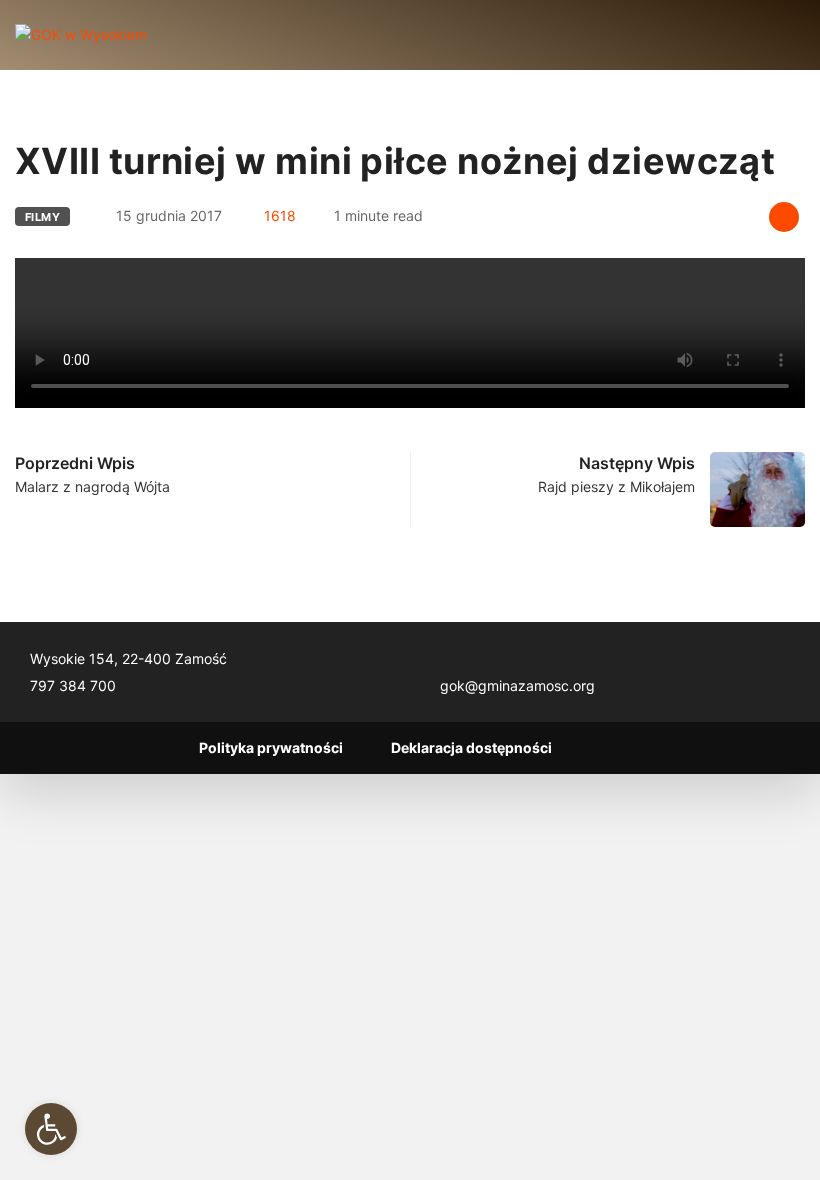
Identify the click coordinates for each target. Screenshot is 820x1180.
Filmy (42, 217)
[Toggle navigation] (179, 35)
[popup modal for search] (772, 35)
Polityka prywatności (271, 747)
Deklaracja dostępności (471, 747)
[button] (51, 1129)
